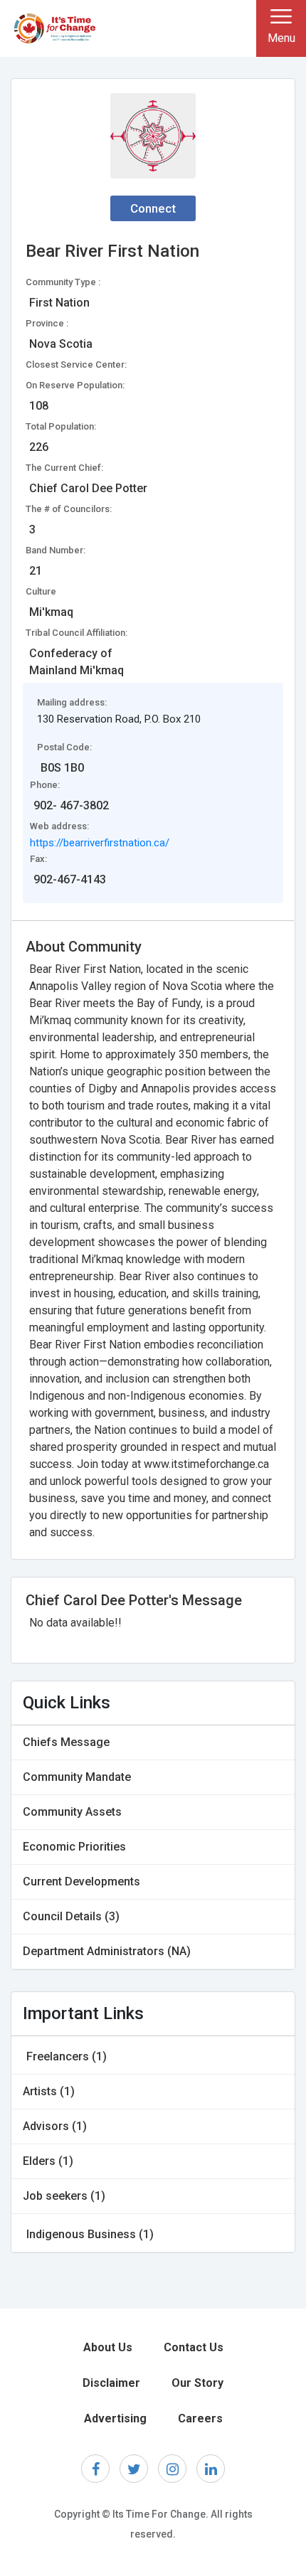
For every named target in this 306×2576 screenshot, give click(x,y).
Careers (200, 2418)
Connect (153, 208)
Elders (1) (48, 2161)
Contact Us (194, 2347)
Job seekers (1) (64, 2196)
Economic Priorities (74, 1847)
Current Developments (81, 1882)
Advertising (115, 2418)
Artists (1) (49, 2091)
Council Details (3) (71, 1916)
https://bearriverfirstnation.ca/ (100, 843)
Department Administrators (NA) (107, 1951)
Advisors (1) (55, 2126)
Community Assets (72, 1812)
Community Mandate (77, 1777)
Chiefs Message (66, 1742)
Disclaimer (111, 2383)
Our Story (197, 2383)
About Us (108, 2347)
